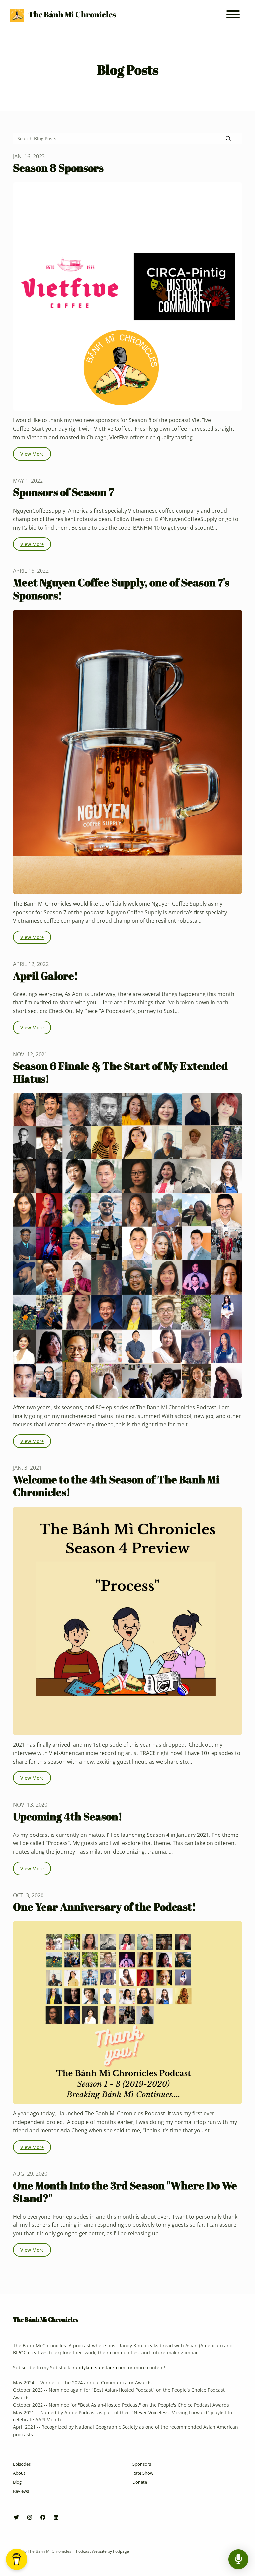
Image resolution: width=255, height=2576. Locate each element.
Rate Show (143, 2473)
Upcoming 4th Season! (68, 1816)
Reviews (21, 2491)
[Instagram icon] (30, 2517)
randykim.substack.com (99, 2368)
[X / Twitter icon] (16, 2517)
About (19, 2473)
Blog (17, 2482)
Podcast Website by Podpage (103, 2551)
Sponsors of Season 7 (63, 492)
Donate (140, 2482)
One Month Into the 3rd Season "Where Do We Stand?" (125, 2191)
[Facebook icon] (43, 2517)
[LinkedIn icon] (56, 2517)
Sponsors (142, 2464)
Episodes (22, 2464)
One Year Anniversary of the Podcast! (104, 1907)
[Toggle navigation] (233, 15)
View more (32, 454)
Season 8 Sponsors (58, 168)
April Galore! (45, 975)
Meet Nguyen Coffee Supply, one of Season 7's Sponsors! (121, 588)
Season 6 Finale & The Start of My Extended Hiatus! (120, 1072)
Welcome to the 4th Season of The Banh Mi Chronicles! (116, 1485)
